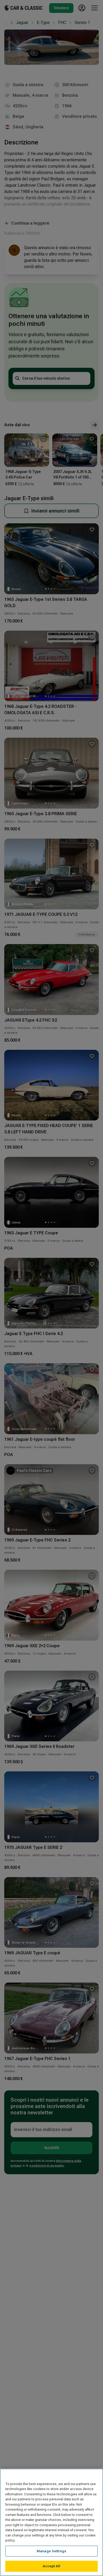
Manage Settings (51, 2551)
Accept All (51, 2566)
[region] (51, 2522)
